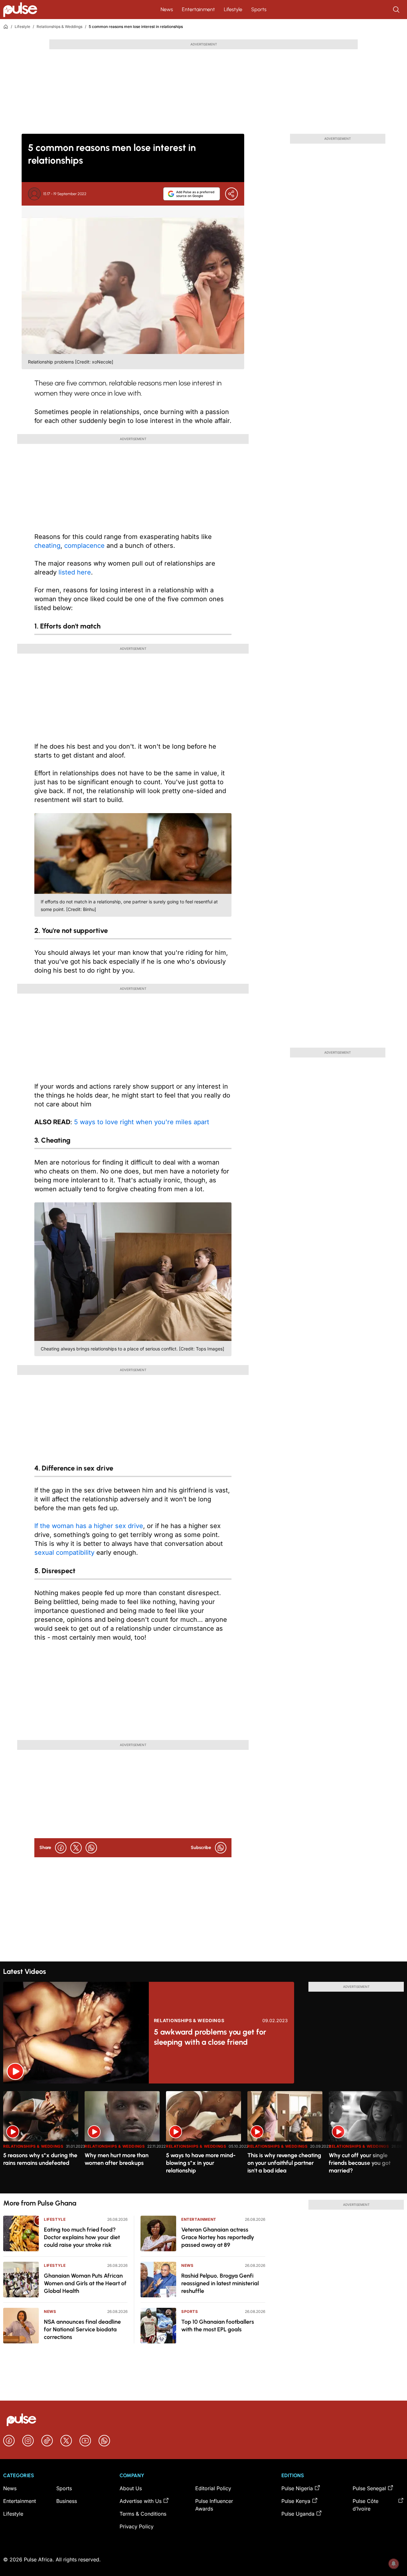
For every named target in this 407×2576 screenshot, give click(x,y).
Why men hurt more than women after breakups (117, 2159)
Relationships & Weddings (59, 27)
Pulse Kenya (296, 2501)
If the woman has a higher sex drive (89, 1526)
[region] (203, 2138)
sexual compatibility (64, 1553)
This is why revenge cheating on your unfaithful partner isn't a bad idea (284, 2163)
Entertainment (198, 9)
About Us (131, 2488)
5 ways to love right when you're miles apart (142, 1122)
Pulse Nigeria (297, 2488)
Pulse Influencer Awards (214, 2505)
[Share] (231, 194)
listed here (75, 572)
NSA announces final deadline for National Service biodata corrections (82, 2329)
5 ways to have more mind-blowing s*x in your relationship (201, 2163)
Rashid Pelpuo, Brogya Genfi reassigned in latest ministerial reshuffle (220, 2283)
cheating (47, 546)
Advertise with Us (141, 2501)
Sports (259, 9)
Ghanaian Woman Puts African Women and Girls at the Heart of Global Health (85, 2283)
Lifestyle (233, 9)
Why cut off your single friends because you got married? (360, 2163)
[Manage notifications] (394, 2564)
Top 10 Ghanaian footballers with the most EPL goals (218, 2326)
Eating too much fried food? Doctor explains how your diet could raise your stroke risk (82, 2237)
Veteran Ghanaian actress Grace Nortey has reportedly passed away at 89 (218, 2237)
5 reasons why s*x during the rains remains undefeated (40, 2159)
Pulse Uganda (298, 2514)
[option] (41, 2140)
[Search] (397, 10)
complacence (84, 546)
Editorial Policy (213, 2488)
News (167, 9)
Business (67, 2501)
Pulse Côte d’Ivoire (366, 2505)
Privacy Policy (137, 2526)
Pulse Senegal (369, 2488)
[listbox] (203, 2138)
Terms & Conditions (143, 2514)
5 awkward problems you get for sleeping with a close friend (210, 2037)
